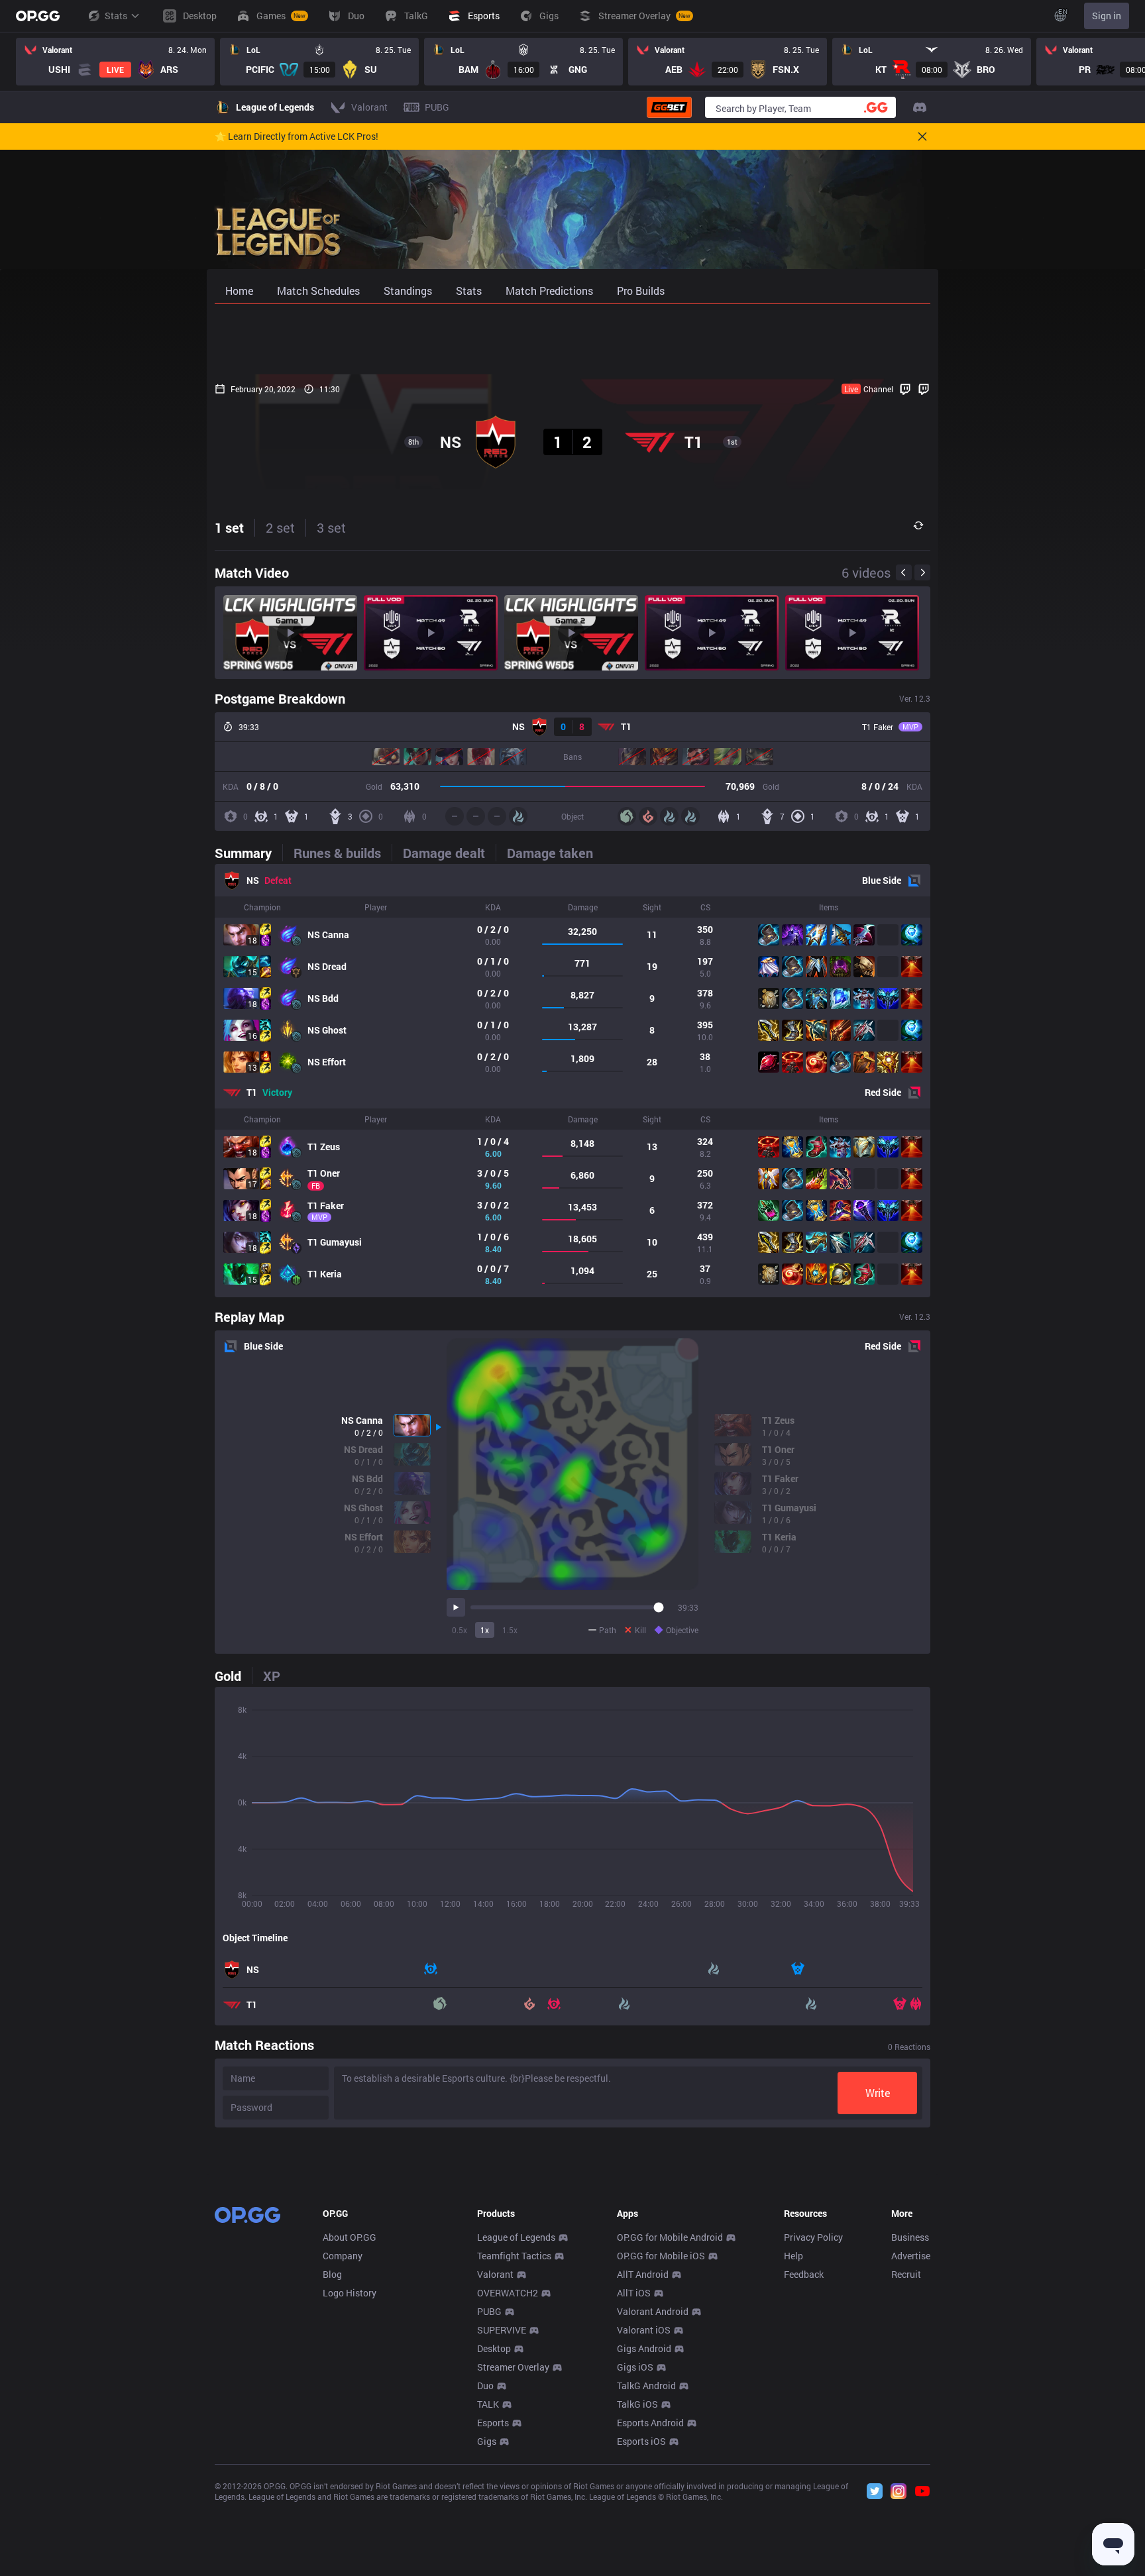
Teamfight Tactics (514, 2256)
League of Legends (516, 2237)
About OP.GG (350, 2237)
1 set (229, 527)
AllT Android (643, 2274)
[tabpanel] (572, 1081)
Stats (116, 16)
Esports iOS (641, 2441)
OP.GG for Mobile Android (670, 2237)
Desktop (494, 2348)
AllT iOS (634, 2293)
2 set (280, 527)
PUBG (489, 2311)
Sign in (1107, 16)
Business (910, 2237)
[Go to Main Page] (38, 16)
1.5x (510, 1630)
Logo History (350, 2293)
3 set (331, 527)
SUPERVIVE (502, 2330)
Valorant (495, 2274)
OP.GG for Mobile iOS (661, 2256)
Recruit (906, 2274)
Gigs (487, 2441)
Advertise (911, 2256)
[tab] (248, 853)
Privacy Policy (813, 2237)
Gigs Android (644, 2348)
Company (343, 2256)
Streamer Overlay (513, 2367)
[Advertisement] (572, 339)
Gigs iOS (635, 2367)
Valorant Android (653, 2311)
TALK (488, 2404)
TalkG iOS (637, 2404)
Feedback (804, 2274)
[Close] (922, 136)
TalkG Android (646, 2386)
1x (485, 1630)
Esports (493, 2423)
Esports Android (650, 2423)
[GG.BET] (669, 107)
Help (793, 2256)
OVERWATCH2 (508, 2293)
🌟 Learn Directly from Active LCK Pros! (297, 136)
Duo (485, 2386)
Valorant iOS (644, 2330)
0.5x (460, 1630)
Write (878, 2093)
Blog (332, 2274)
